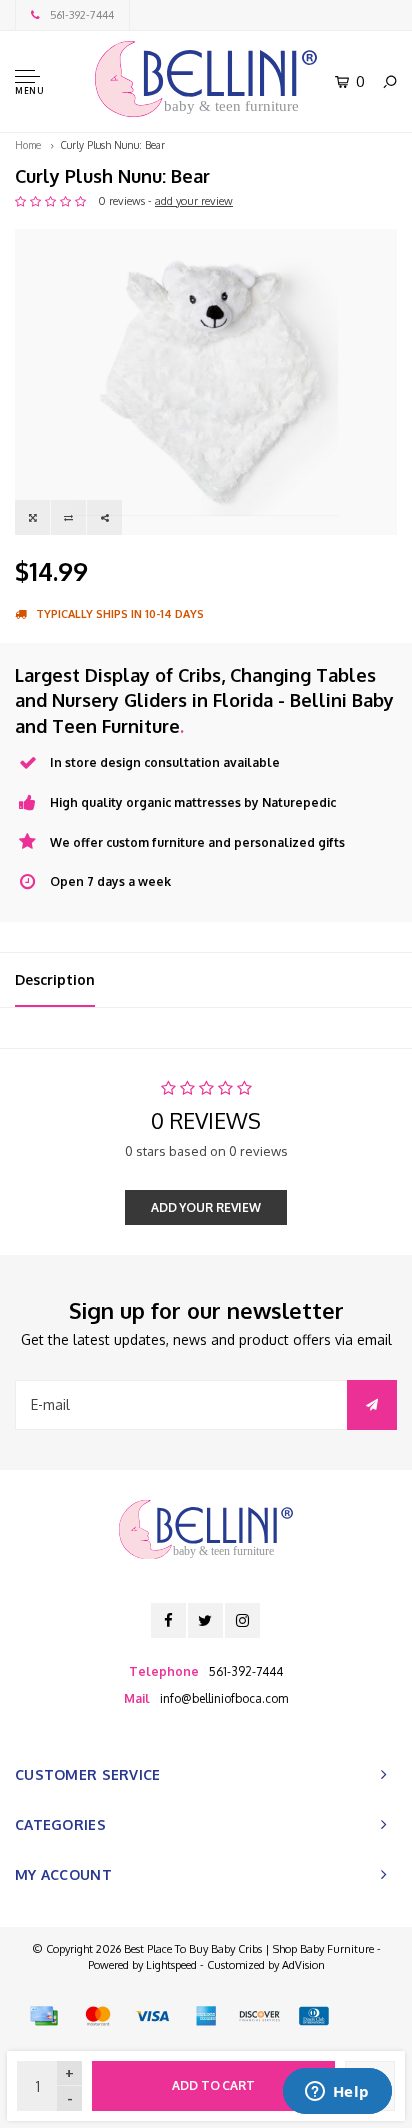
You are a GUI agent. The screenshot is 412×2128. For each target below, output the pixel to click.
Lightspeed (171, 1965)
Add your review (206, 1207)
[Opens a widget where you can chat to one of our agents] (337, 2093)
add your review (194, 201)
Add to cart (213, 2085)
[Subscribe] (372, 1405)
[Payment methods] (44, 2016)
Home (28, 145)
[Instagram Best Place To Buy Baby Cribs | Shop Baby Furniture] (242, 1620)
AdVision (303, 1965)
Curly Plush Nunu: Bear (113, 145)
